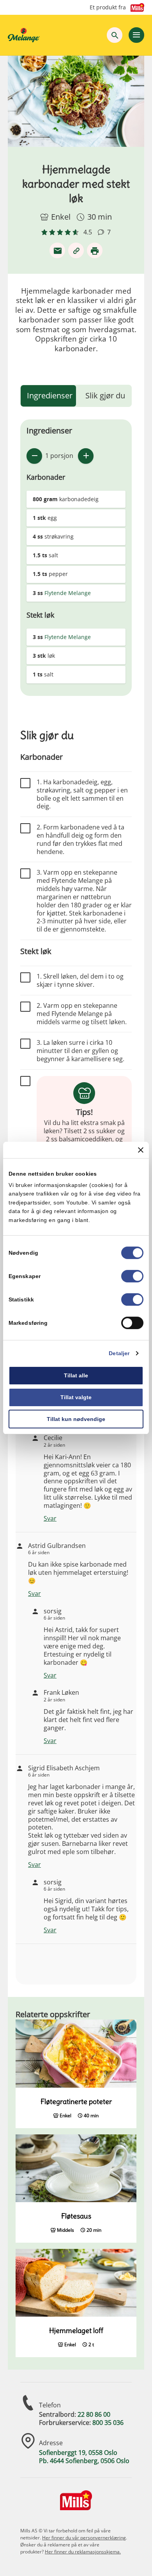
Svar (50, 1518)
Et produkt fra (108, 7)
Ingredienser (50, 395)
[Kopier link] (76, 250)
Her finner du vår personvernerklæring (84, 2538)
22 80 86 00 (94, 2414)
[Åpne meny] (136, 35)
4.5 (88, 232)
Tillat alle (76, 1375)
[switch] (132, 1276)
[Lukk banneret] (141, 1150)
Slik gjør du (105, 395)
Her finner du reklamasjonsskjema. (83, 2552)
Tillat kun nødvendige (76, 1419)
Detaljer (119, 1353)
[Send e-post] (57, 250)
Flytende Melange (68, 593)
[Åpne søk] (115, 35)
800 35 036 (108, 2423)
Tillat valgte (76, 1397)
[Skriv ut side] (95, 250)
